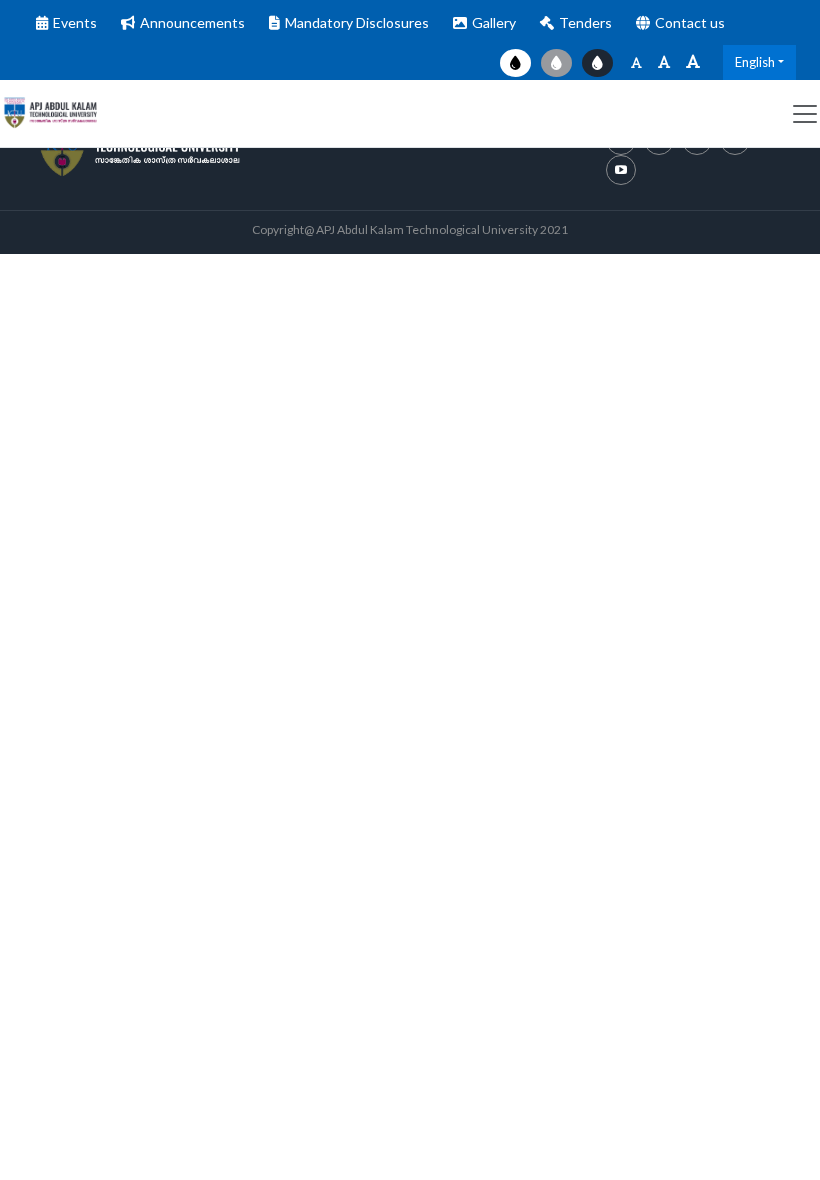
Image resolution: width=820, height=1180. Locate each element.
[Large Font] (693, 62)
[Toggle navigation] (805, 114)
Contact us (690, 22)
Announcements (192, 22)
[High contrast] (597, 63)
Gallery (494, 22)
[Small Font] (636, 62)
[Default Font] (664, 62)
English (755, 62)
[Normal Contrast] (515, 63)
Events (75, 22)
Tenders (585, 22)
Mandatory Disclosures (357, 22)
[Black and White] (556, 63)
